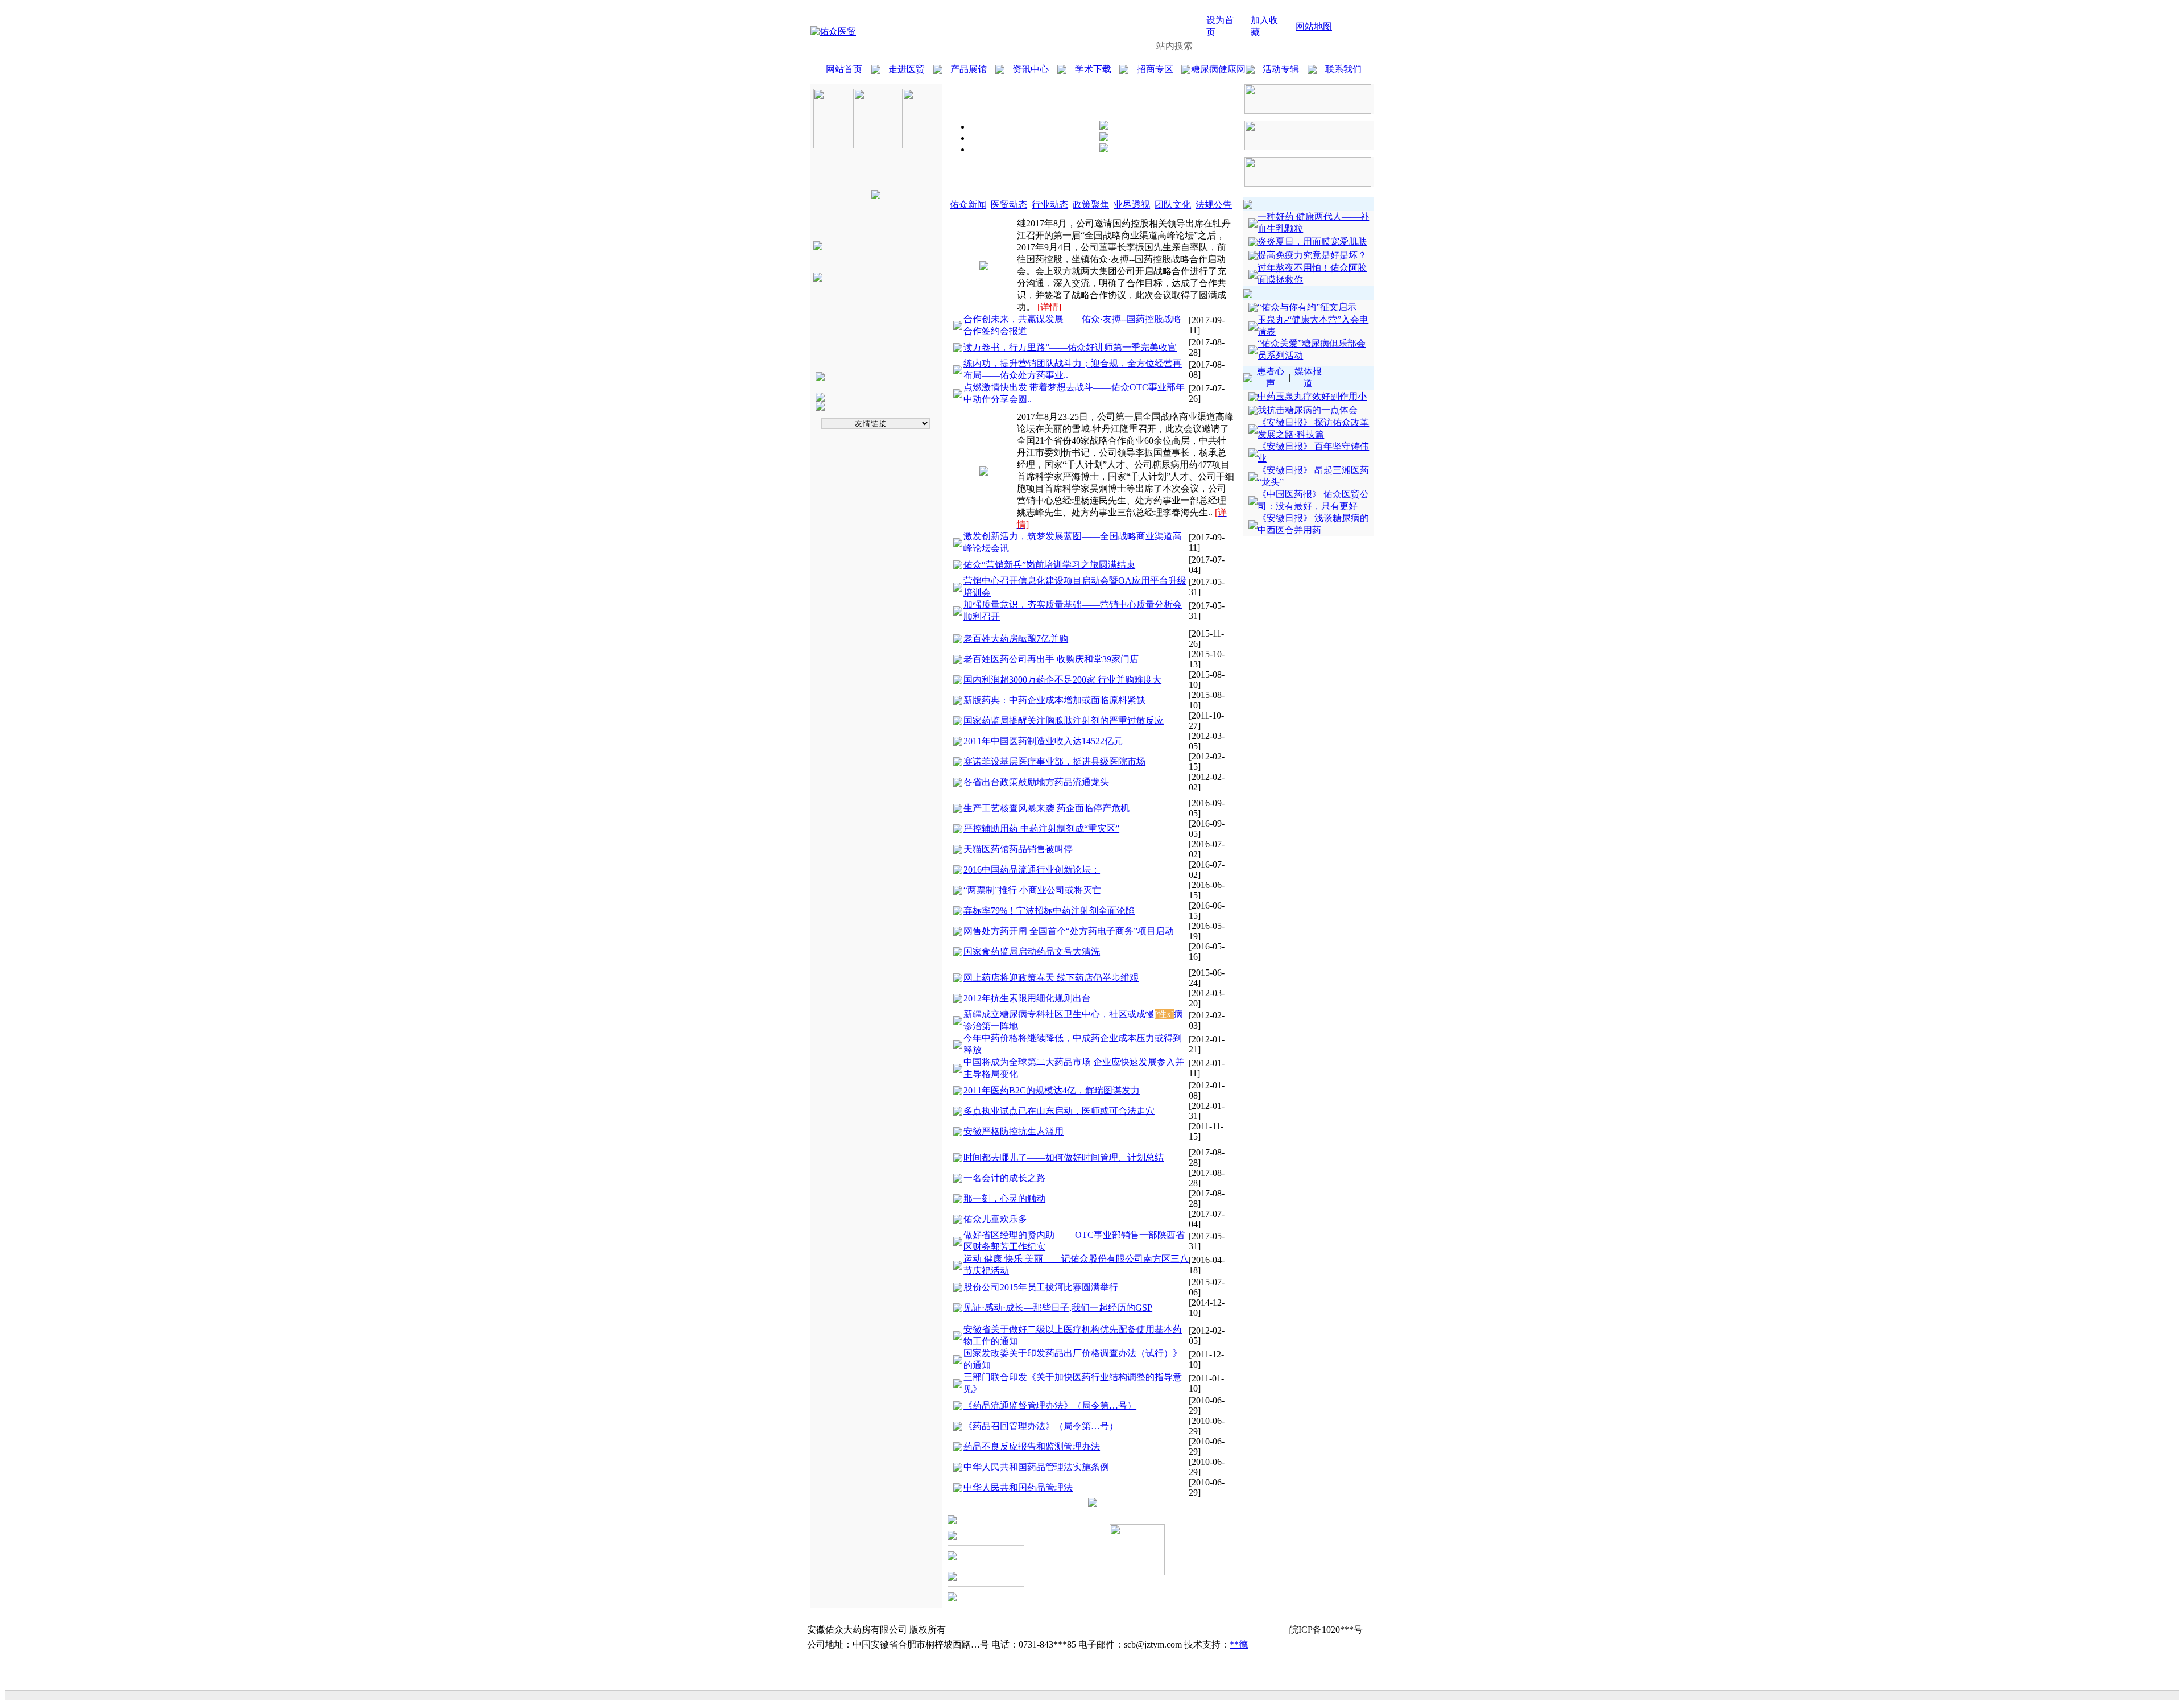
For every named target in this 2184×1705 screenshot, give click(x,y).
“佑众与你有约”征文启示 (1307, 307)
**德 (1239, 1644)
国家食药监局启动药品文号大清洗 (1032, 951)
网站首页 (844, 69)
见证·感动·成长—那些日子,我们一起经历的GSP (1058, 1308)
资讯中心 (1031, 69)
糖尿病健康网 (1218, 69)
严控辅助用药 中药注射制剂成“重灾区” (1041, 829)
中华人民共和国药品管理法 (1018, 1487)
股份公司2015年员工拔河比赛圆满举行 (1041, 1287)
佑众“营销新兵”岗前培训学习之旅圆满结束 (1049, 565)
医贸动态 (1009, 205)
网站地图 (1314, 26)
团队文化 (1173, 205)
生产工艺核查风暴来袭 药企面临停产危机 (1046, 808)
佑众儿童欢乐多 (995, 1219)
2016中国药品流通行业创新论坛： (1032, 870)
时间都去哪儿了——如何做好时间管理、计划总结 (1064, 1157)
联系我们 (1343, 69)
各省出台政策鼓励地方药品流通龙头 (1036, 782)
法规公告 (1214, 205)
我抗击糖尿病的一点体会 (1308, 410)
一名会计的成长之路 (1004, 1178)
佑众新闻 (968, 205)
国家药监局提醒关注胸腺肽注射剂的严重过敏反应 (1064, 721)
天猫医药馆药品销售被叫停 (1018, 849)
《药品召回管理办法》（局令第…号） (1041, 1426)
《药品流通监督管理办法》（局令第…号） (1050, 1405)
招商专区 (1155, 69)
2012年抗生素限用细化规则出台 (1027, 998)
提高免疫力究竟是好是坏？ (1312, 255)
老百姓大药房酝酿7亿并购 (1016, 639)
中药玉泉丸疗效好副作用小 (1312, 396)
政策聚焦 (1091, 205)
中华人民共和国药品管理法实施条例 (1036, 1467)
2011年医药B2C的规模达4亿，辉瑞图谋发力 (1052, 1090)
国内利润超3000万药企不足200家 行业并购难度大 (1062, 680)
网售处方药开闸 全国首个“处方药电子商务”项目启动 (1069, 931)
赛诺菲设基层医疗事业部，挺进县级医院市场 (1054, 761)
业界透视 (1132, 205)
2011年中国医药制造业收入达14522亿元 (1043, 741)
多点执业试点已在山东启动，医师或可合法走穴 (1059, 1111)
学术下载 (1093, 69)
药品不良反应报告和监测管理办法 (1032, 1446)
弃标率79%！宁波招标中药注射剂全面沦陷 (1049, 911)
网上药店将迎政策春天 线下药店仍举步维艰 (1051, 978)
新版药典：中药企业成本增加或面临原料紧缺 (1054, 700)
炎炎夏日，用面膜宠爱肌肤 (1312, 241)
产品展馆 (969, 69)
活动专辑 (1281, 69)
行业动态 (1050, 205)
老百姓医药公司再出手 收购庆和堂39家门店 (1051, 659)
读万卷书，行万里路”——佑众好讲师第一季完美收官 (1070, 347)
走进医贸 (907, 69)
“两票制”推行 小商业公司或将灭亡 (1032, 890)
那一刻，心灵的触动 (1004, 1198)
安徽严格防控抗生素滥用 (1014, 1131)
